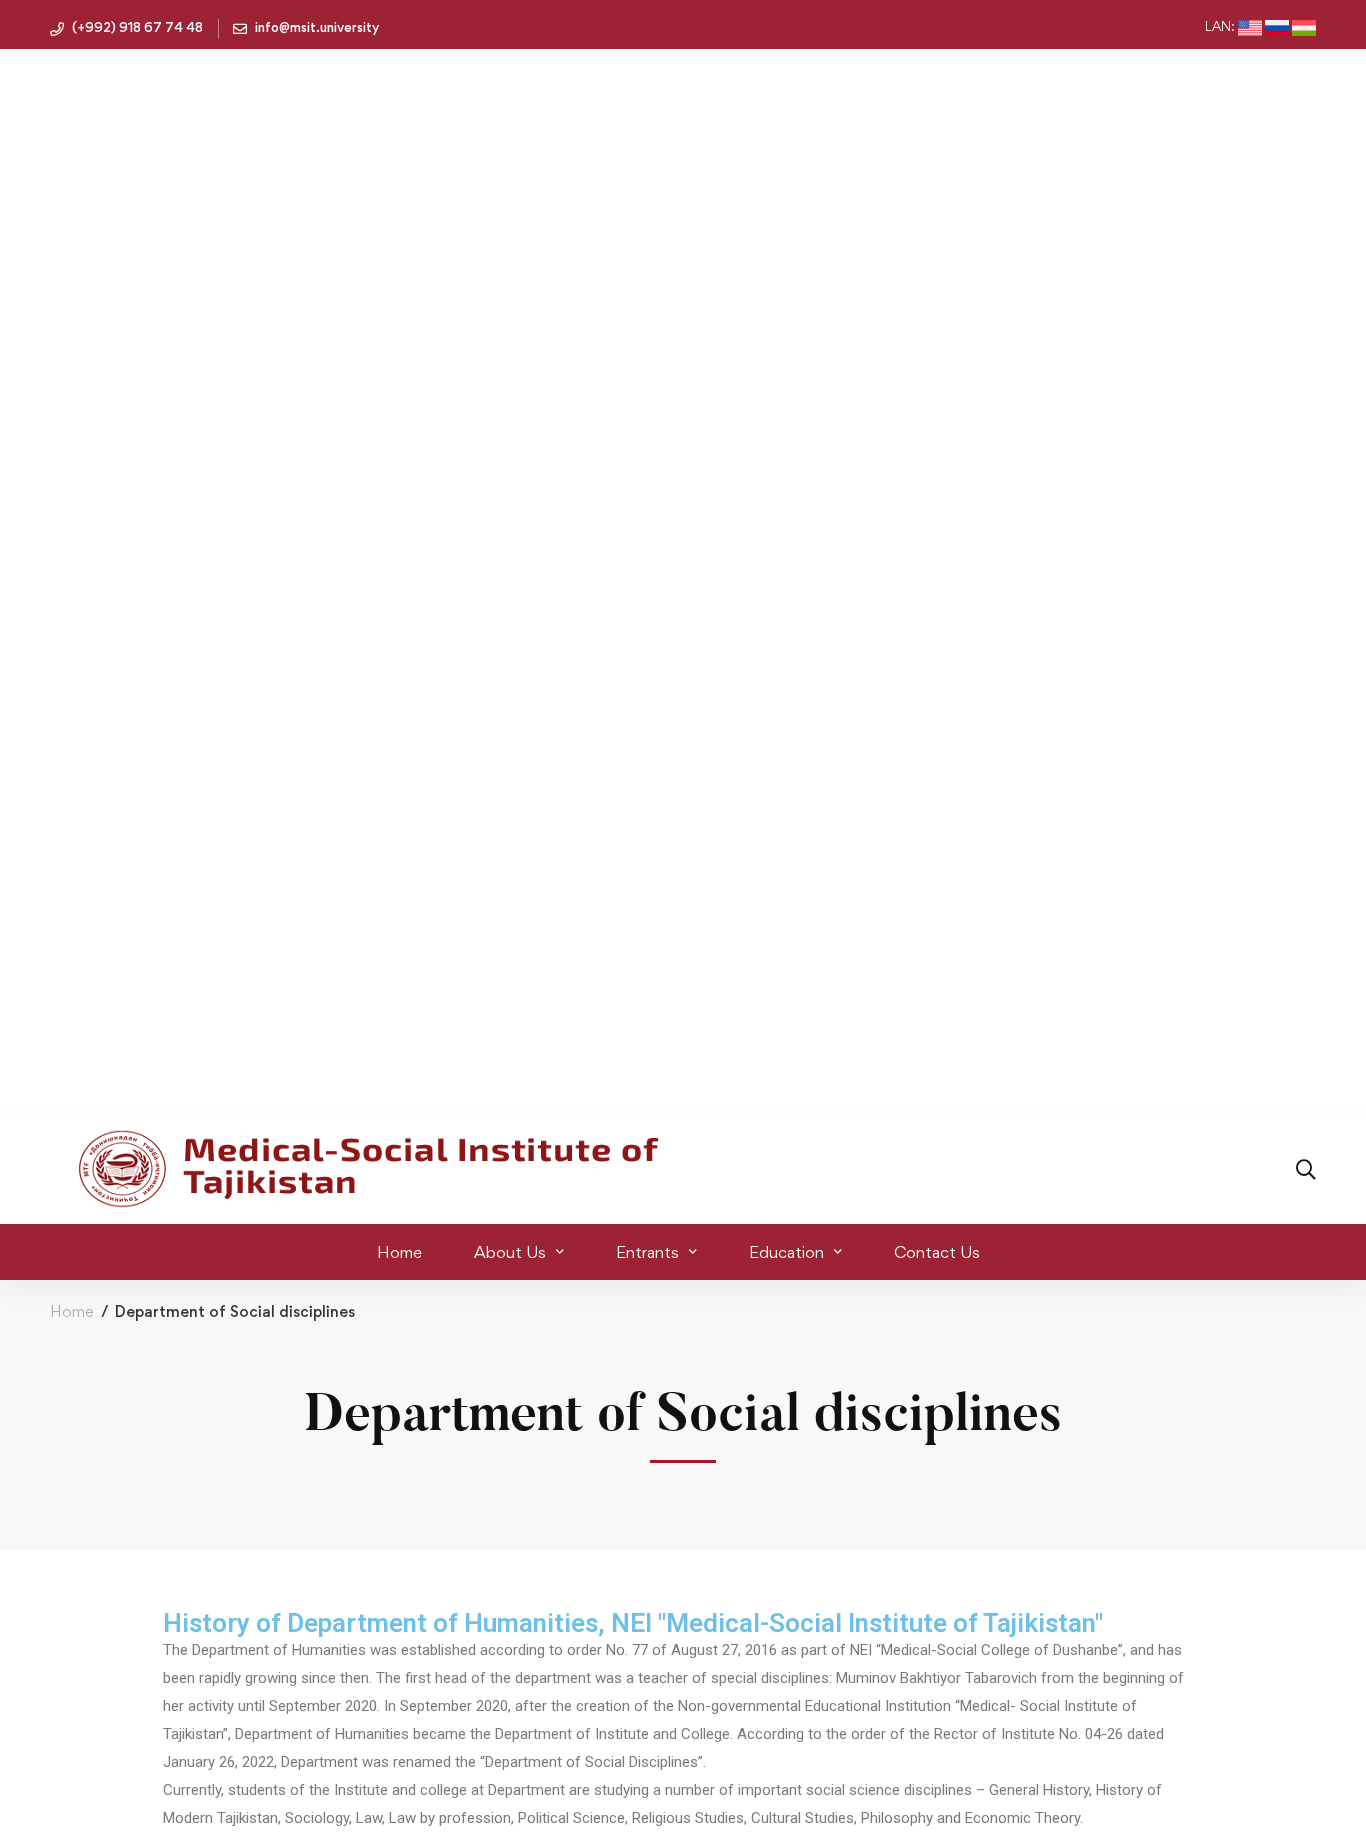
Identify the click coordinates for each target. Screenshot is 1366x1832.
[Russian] (1277, 28)
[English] (1250, 28)
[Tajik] (1304, 28)
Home (71, 1311)
